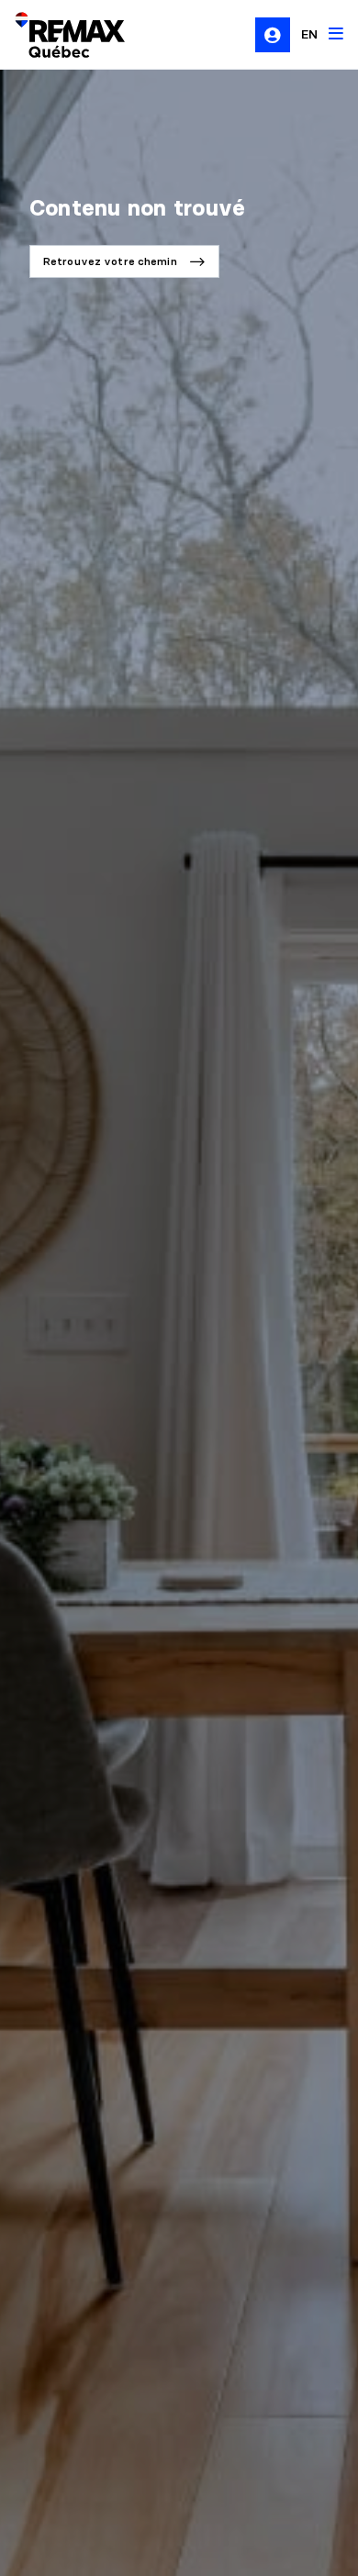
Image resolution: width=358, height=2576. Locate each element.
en (309, 34)
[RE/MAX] (59, 35)
